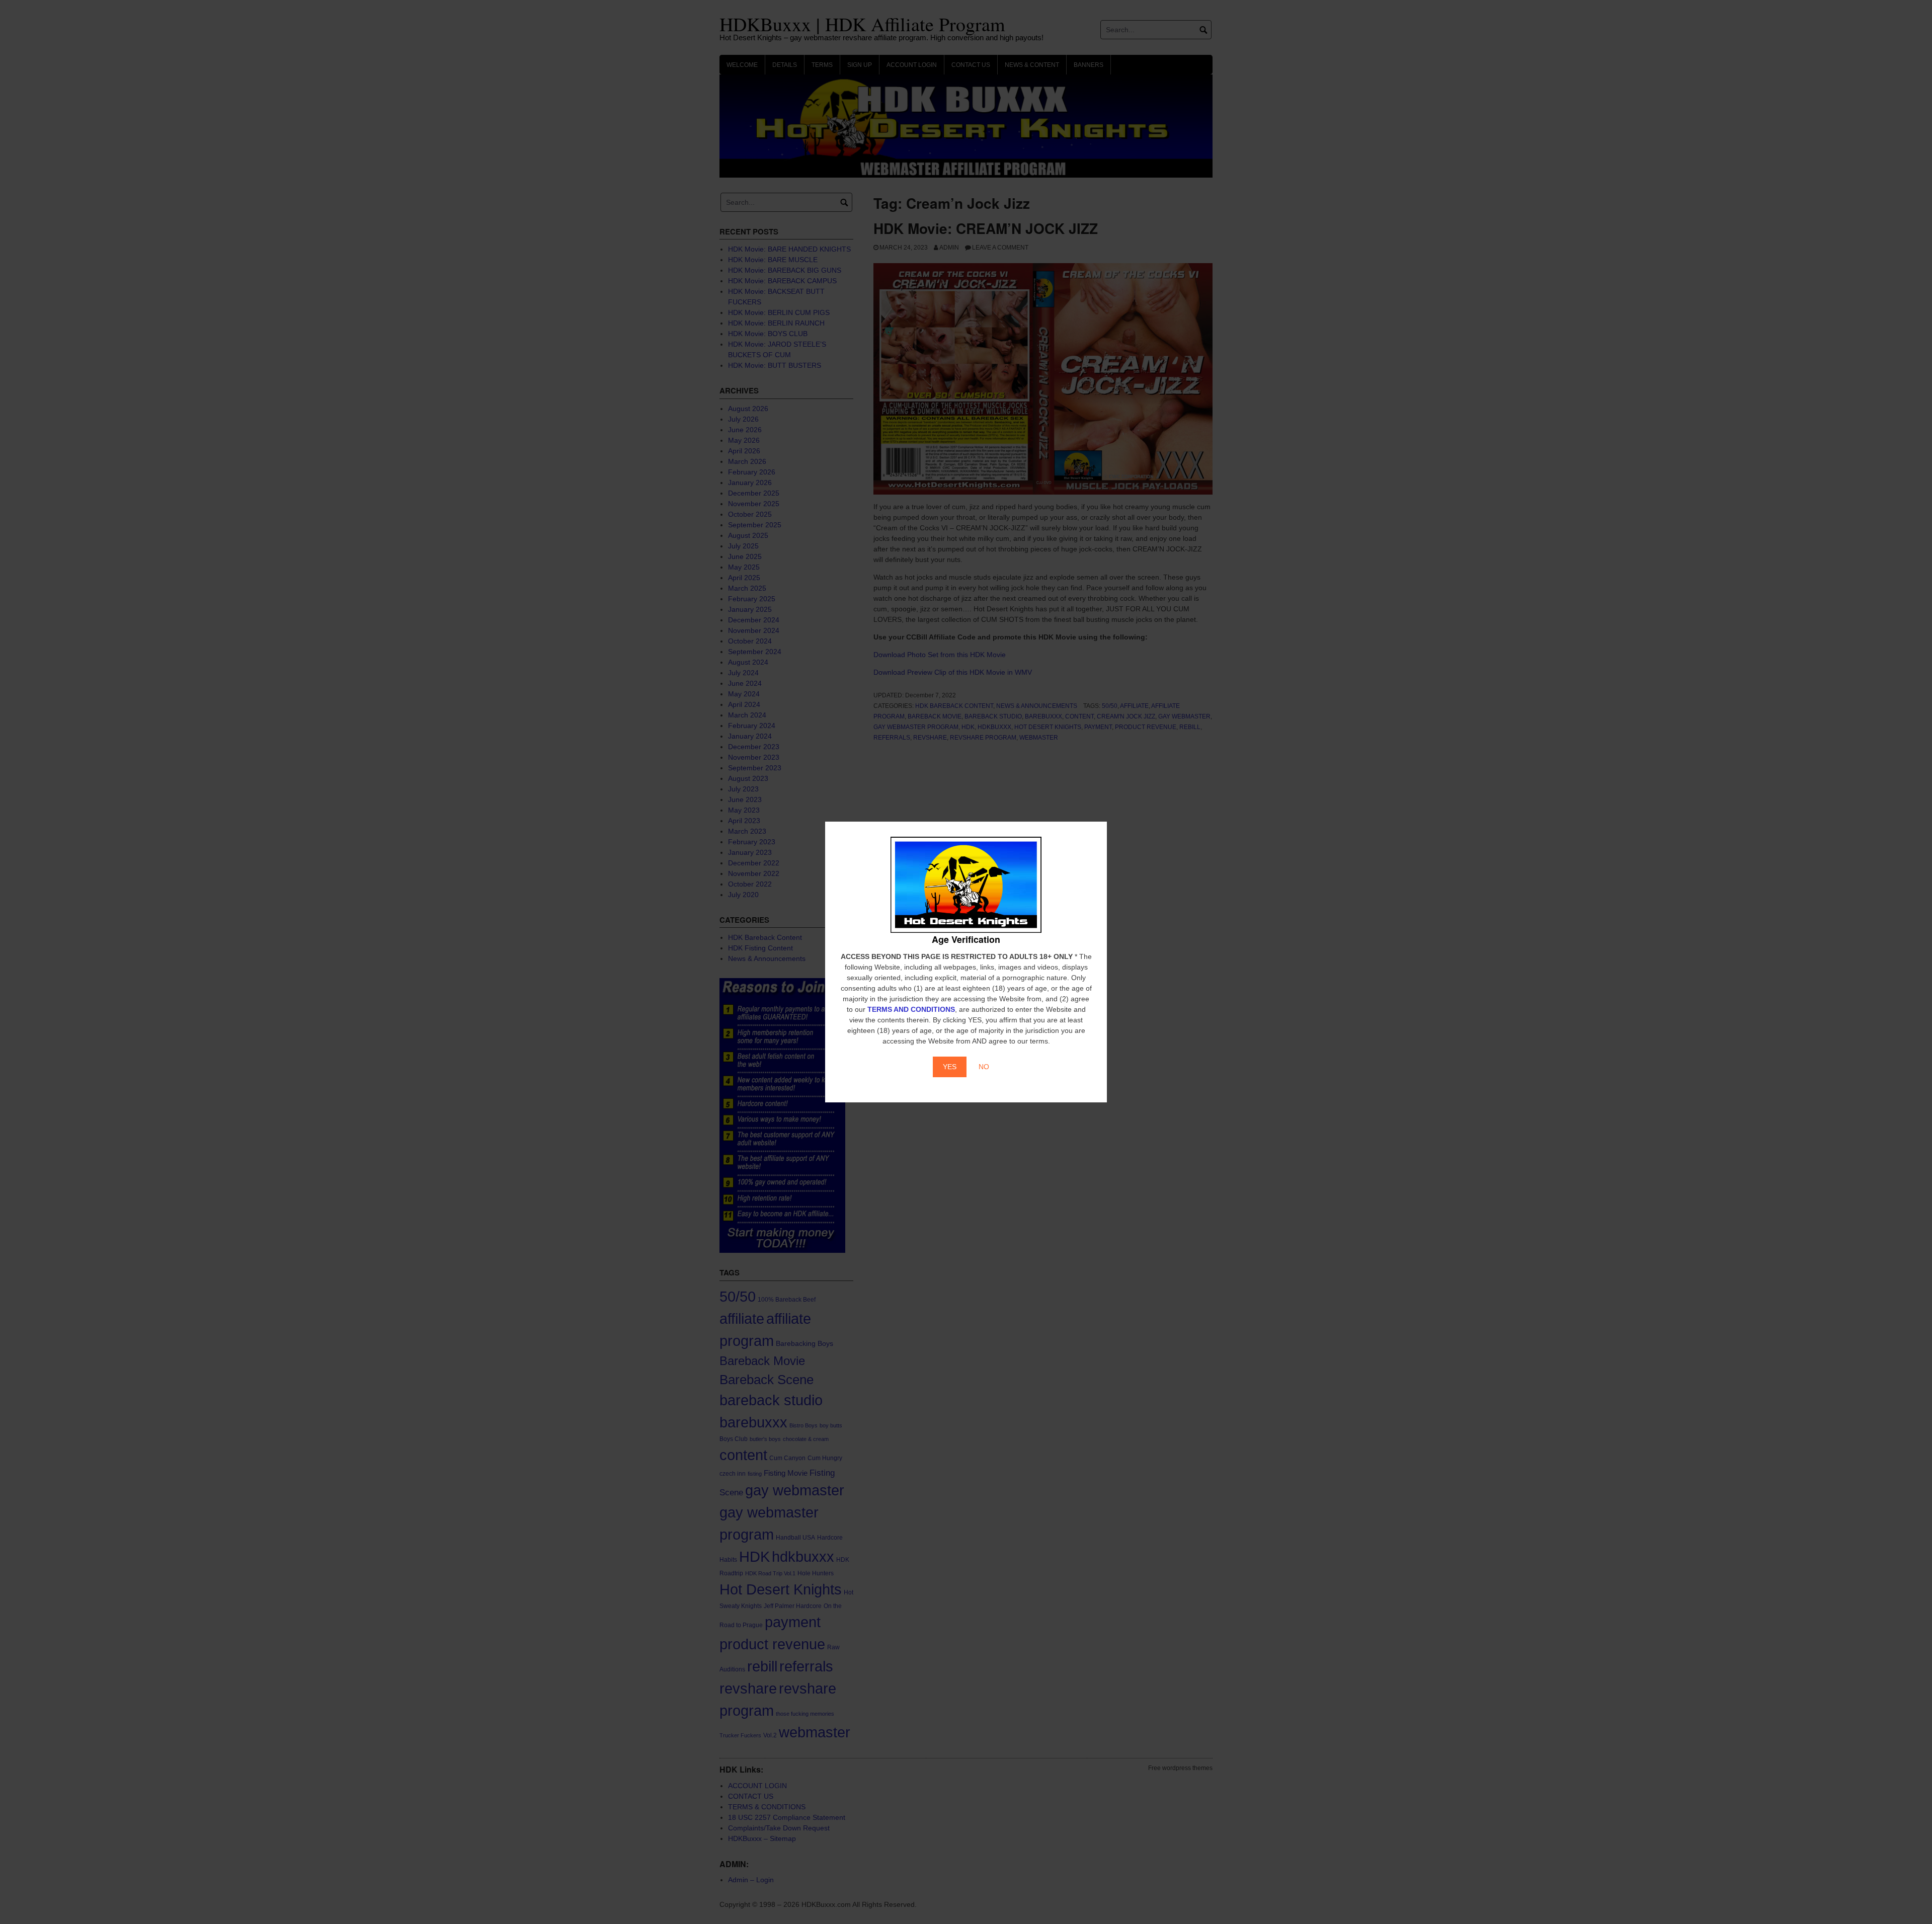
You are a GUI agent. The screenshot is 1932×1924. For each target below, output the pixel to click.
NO (984, 1067)
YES (950, 1067)
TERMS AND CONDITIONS (911, 1009)
